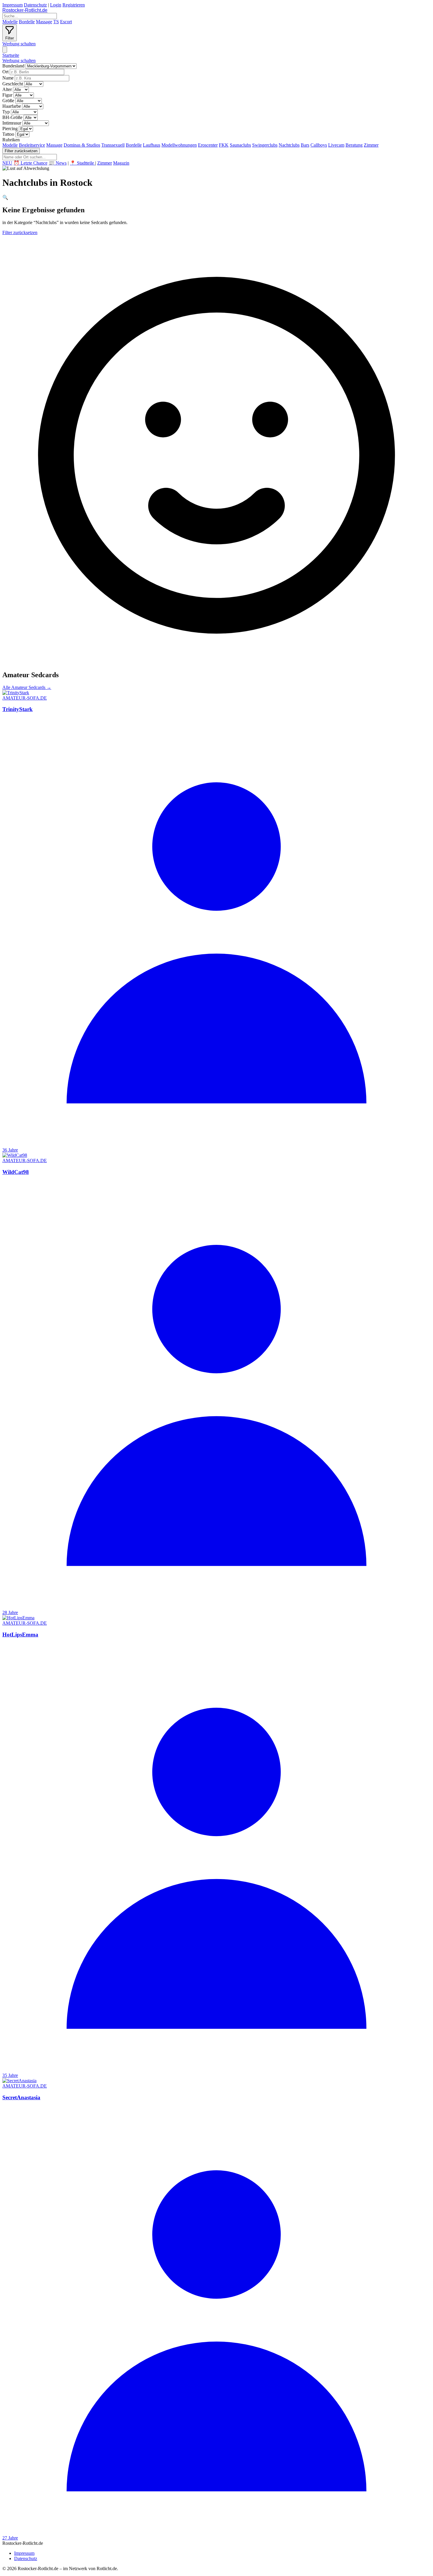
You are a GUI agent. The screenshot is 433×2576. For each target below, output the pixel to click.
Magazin (121, 163)
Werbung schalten (19, 44)
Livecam (336, 145)
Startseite (11, 55)
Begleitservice (32, 145)
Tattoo (8, 134)
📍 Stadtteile (82, 163)
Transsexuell (113, 145)
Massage (44, 22)
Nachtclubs (289, 145)
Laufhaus (152, 145)
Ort (5, 72)
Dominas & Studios (82, 145)
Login (56, 5)
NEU (7, 163)
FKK (224, 145)
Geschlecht (13, 84)
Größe (8, 101)
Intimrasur (12, 123)
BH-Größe (12, 117)
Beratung (354, 145)
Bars (305, 145)
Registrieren (74, 5)
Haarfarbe (12, 106)
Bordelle (27, 22)
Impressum (13, 5)
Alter (7, 89)
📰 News (58, 163)
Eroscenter (208, 145)
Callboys (319, 145)
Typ (6, 112)
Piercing (10, 129)
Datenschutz (35, 5)
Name (8, 78)
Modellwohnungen (179, 145)
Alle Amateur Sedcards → (27, 687)
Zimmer (371, 145)
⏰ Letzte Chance (30, 163)
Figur (7, 95)
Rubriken (11, 140)
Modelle (10, 22)
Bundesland (13, 66)
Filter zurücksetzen (21, 151)
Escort (66, 22)
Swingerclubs (265, 145)
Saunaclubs (240, 145)
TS (56, 22)
